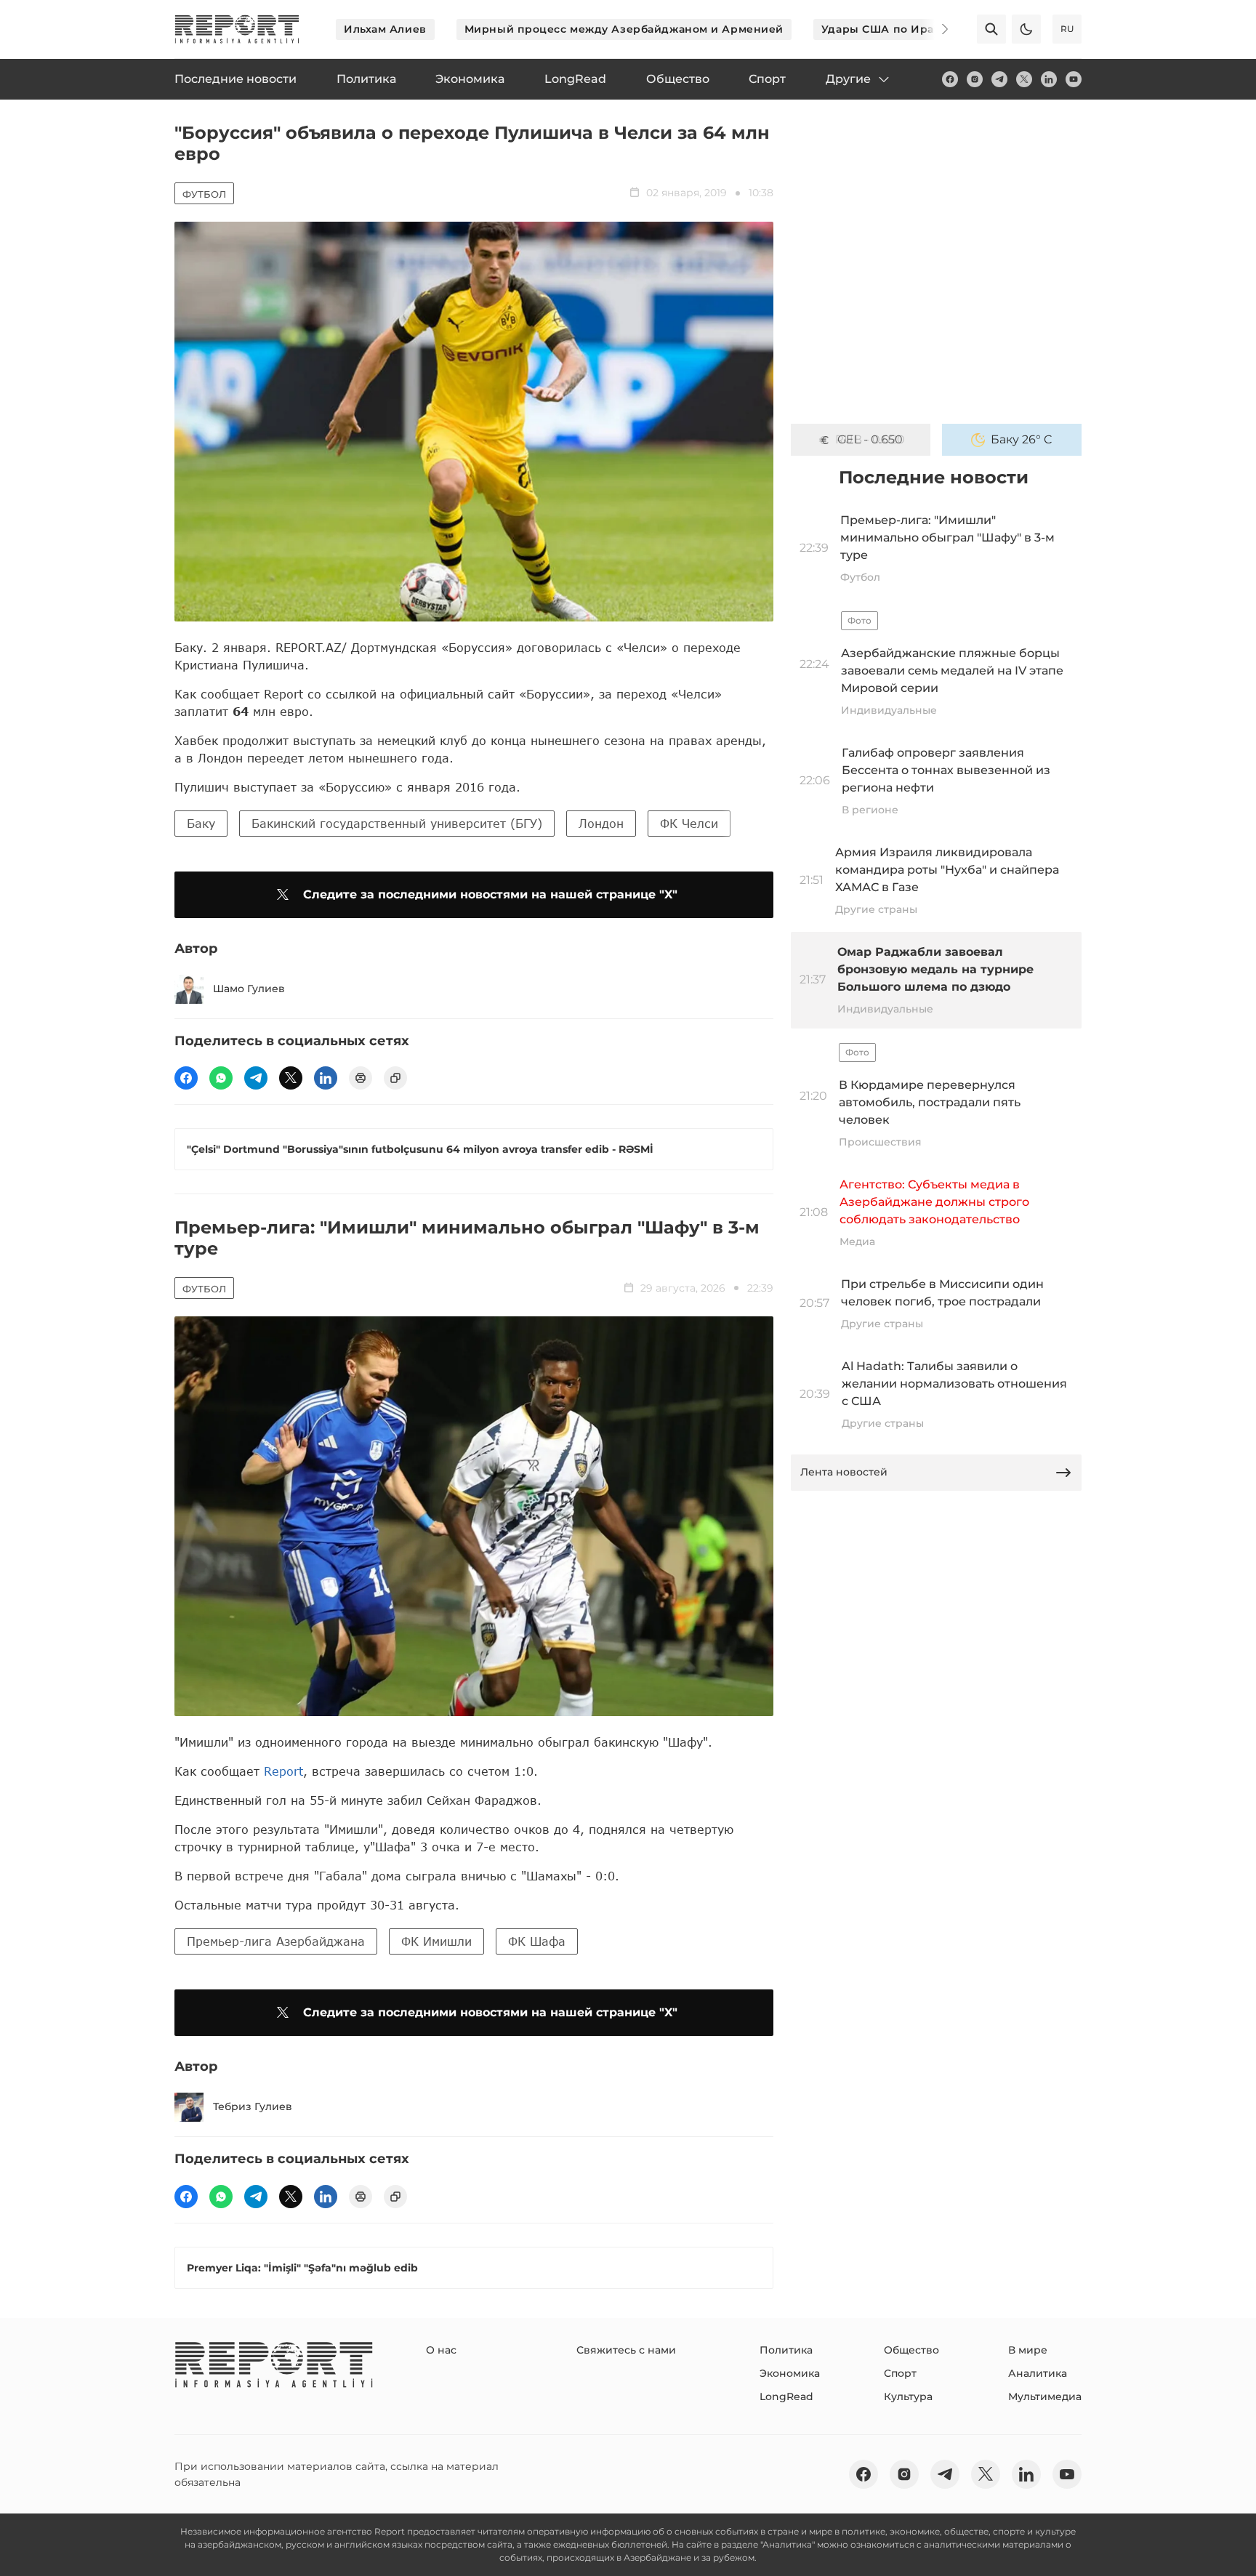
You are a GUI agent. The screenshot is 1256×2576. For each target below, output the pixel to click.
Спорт (900, 2373)
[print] (361, 1078)
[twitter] (1024, 79)
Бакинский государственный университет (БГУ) (397, 823)
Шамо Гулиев (249, 989)
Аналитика (1038, 2373)
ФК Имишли (436, 1941)
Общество (911, 2350)
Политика (786, 2350)
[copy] (395, 1078)
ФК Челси (689, 823)
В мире (1028, 2350)
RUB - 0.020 (870, 439)
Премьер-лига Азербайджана (276, 1941)
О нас (441, 2350)
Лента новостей (844, 1472)
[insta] (975, 79)
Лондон (601, 823)
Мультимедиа (1045, 2396)
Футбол (204, 194)
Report (283, 1771)
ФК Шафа (537, 1941)
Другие (848, 79)
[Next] (935, 29)
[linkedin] (1049, 79)
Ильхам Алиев (385, 29)
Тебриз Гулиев (253, 2106)
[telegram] (999, 79)
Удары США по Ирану (885, 29)
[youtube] (1074, 79)
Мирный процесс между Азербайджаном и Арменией (624, 29)
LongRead (786, 2396)
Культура (908, 2396)
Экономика (790, 2373)
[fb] (950, 79)
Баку (201, 823)
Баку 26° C (1022, 439)
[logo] (237, 29)
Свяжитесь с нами (626, 2350)
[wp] (221, 1078)
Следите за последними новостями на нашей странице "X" (490, 894)
